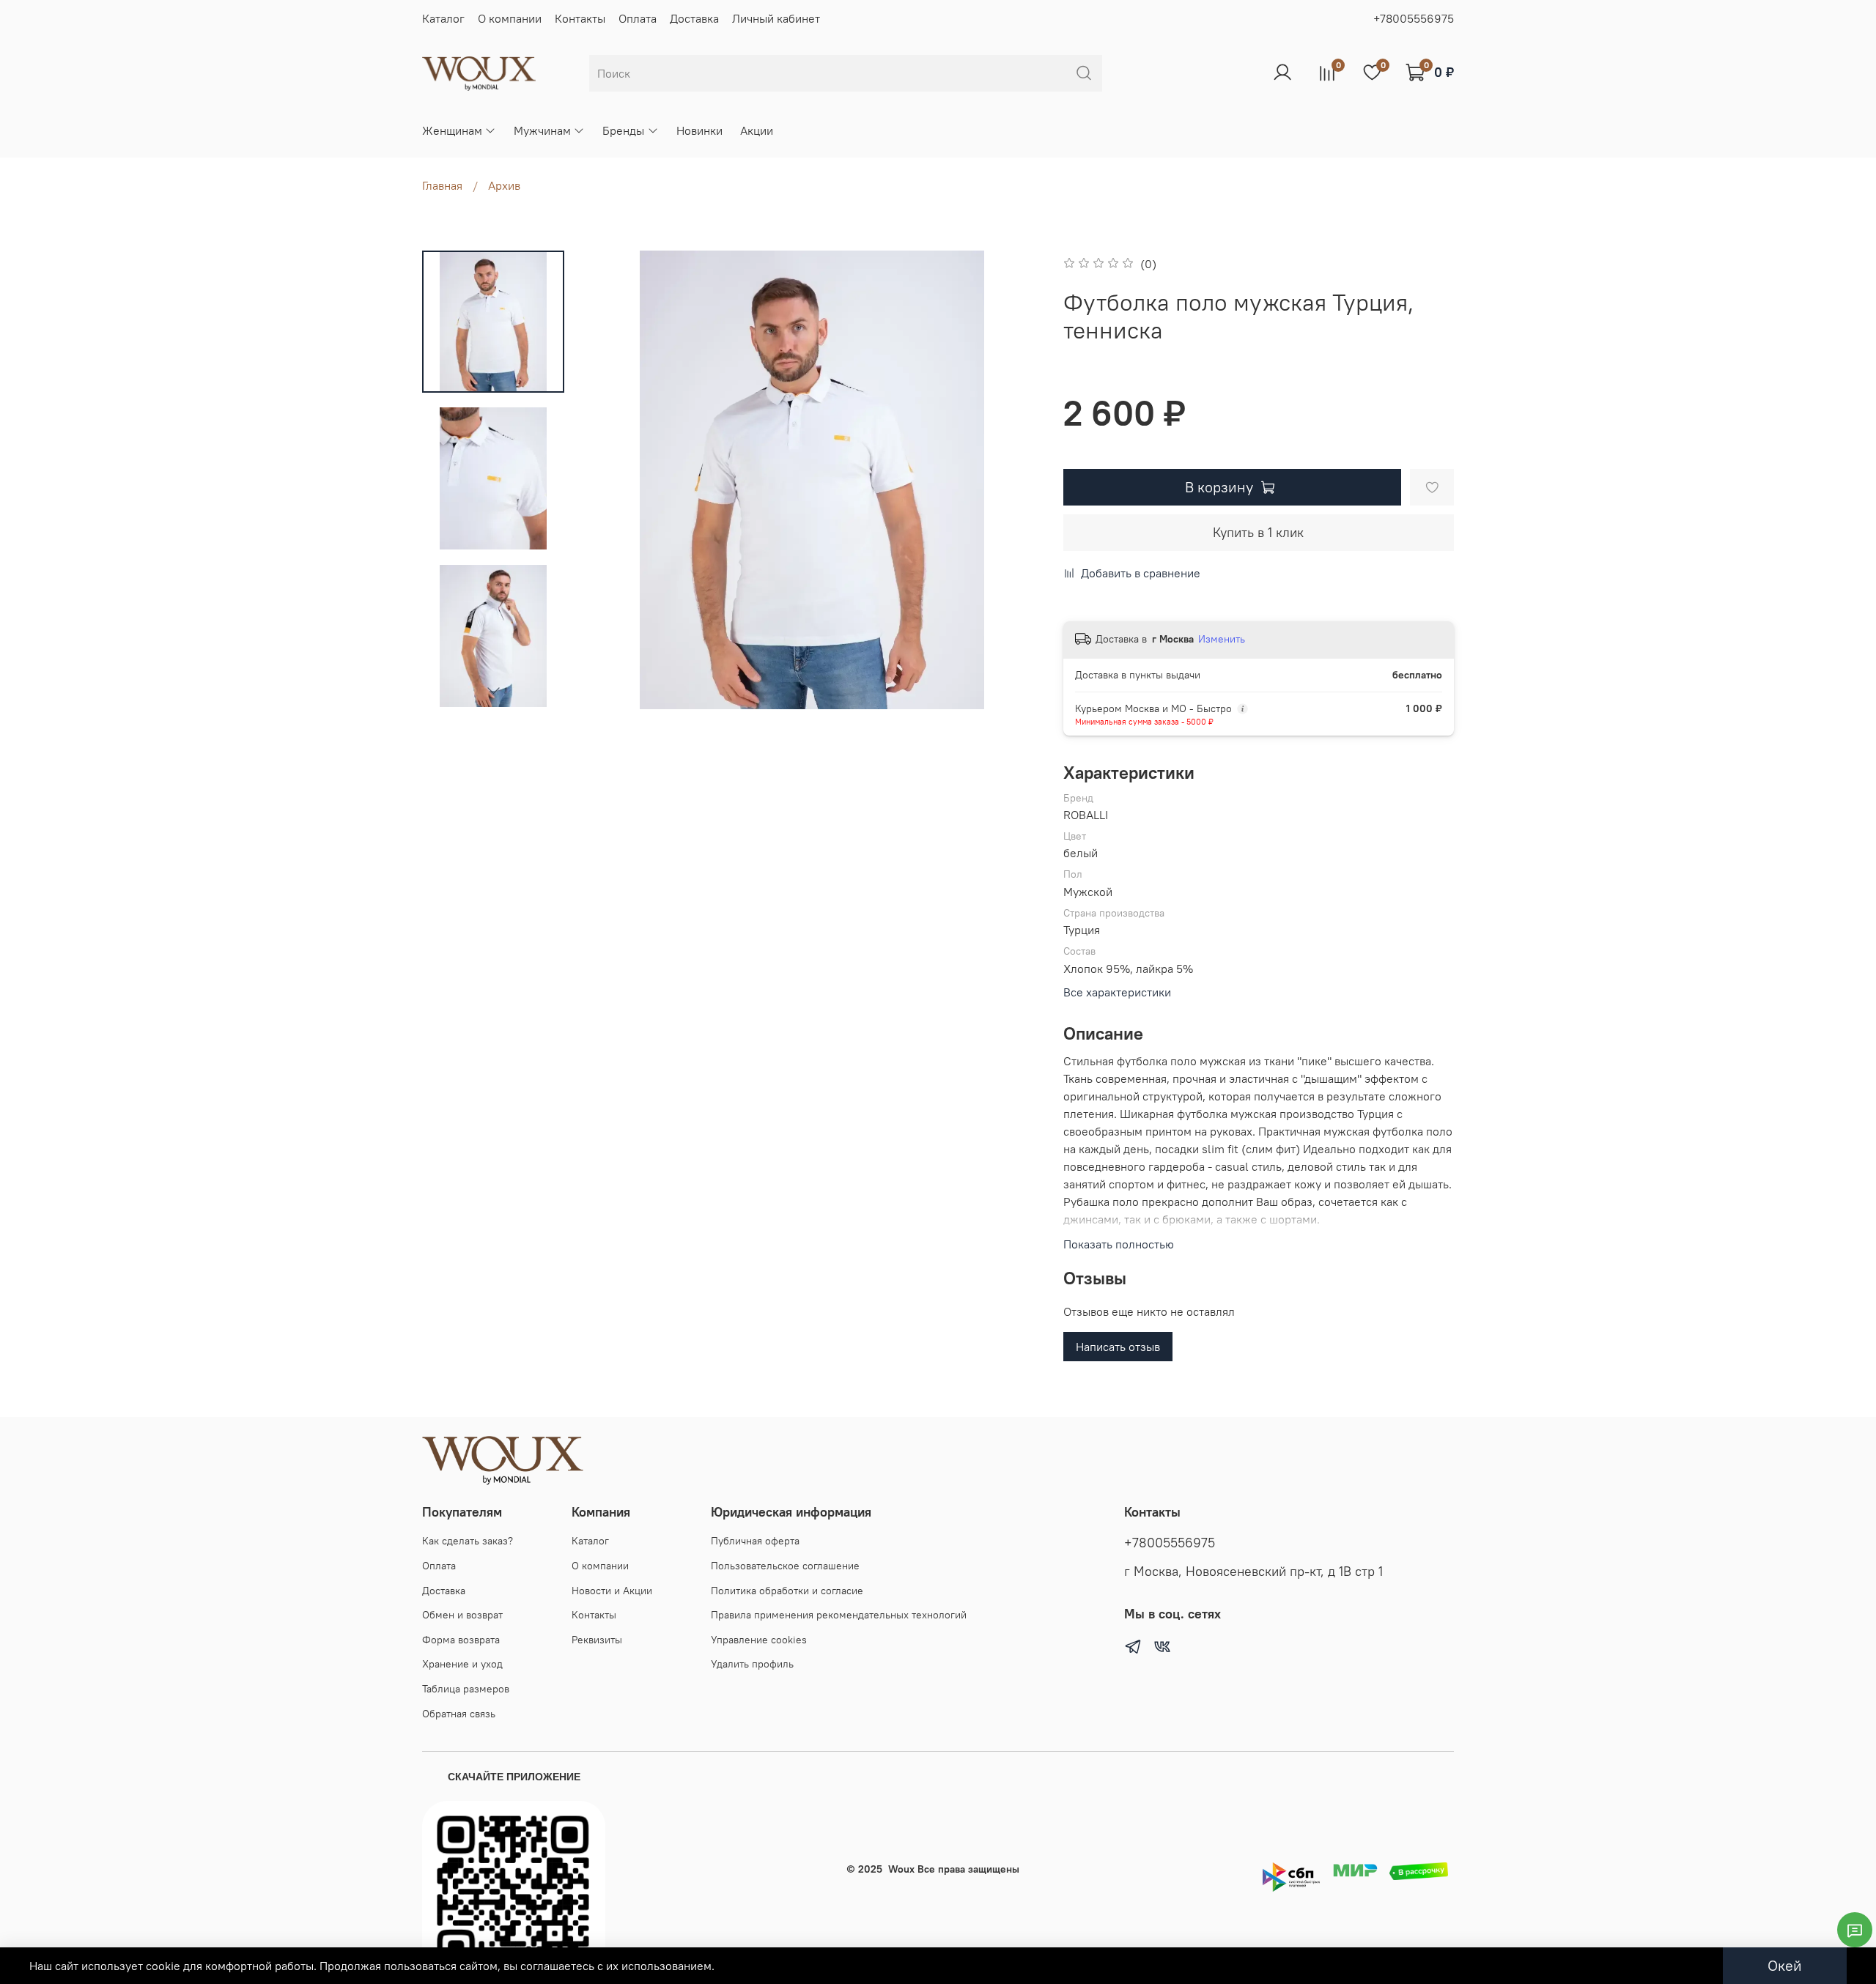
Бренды (623, 130)
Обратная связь (459, 1714)
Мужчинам (542, 130)
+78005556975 (1414, 18)
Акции (757, 130)
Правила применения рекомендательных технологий (839, 1615)
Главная (442, 185)
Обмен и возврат (462, 1615)
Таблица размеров (466, 1689)
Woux (901, 1869)
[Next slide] (493, 690)
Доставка (694, 18)
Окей (1785, 1965)
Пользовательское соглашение (785, 1566)
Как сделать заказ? (468, 1541)
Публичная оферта (755, 1541)
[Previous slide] (612, 480)
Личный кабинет (776, 18)
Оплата (638, 18)
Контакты (580, 18)
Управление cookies (759, 1640)
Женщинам (452, 130)
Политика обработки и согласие (787, 1591)
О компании (510, 18)
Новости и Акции (612, 1591)
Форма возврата (461, 1640)
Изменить (1222, 639)
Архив (504, 185)
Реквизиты (597, 1640)
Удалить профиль (752, 1664)
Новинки (699, 130)
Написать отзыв (1118, 1347)
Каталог (443, 18)
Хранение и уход (462, 1664)
